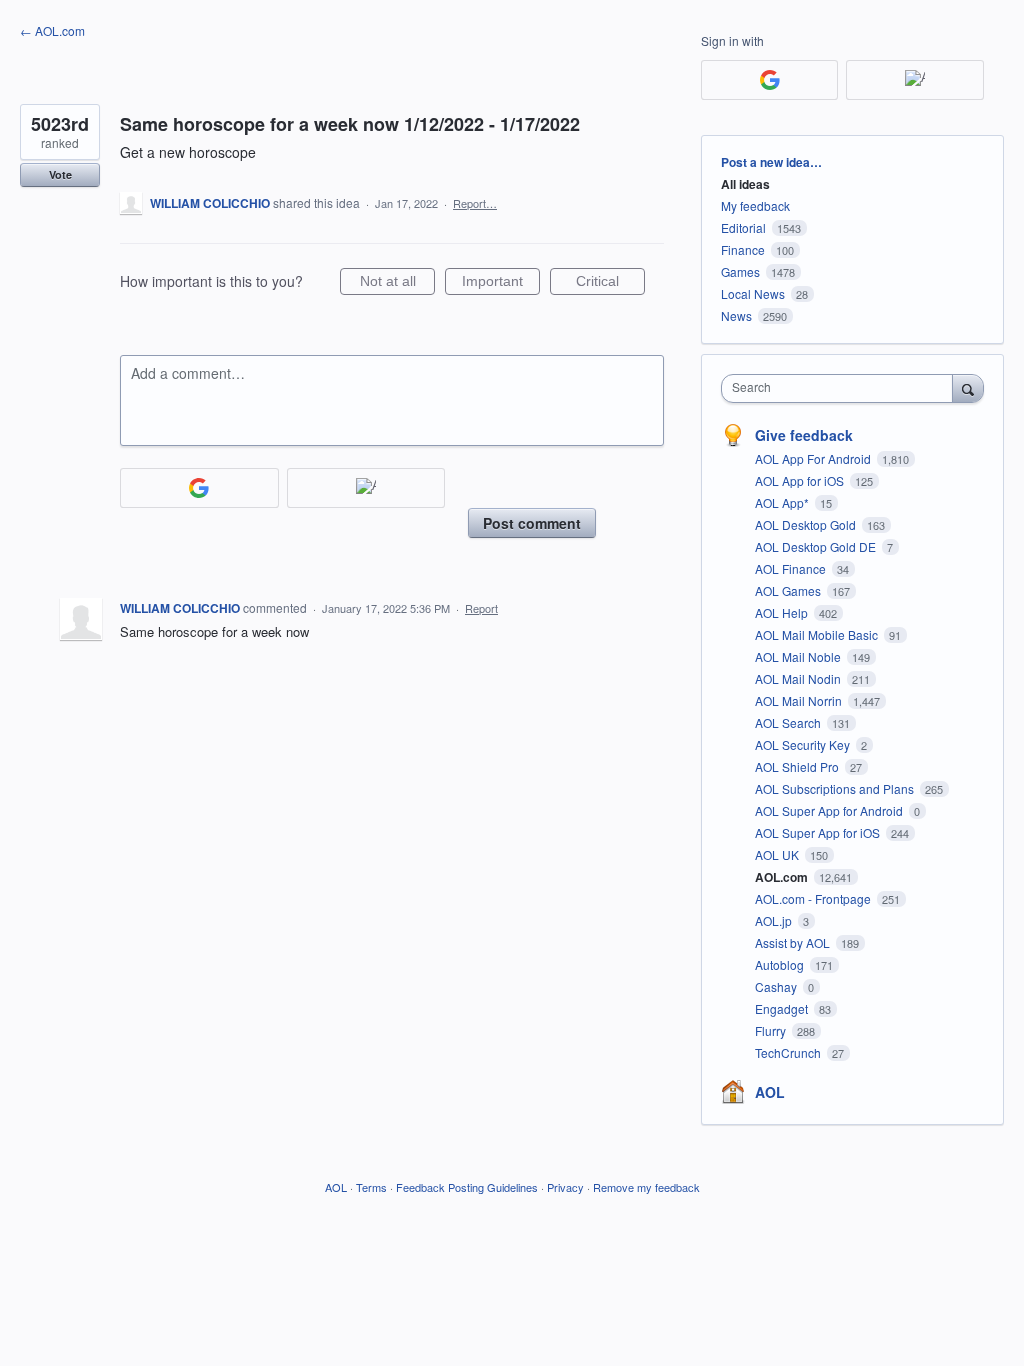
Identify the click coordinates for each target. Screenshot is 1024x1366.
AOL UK (778, 854)
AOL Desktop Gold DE (817, 546)
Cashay (777, 986)
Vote (60, 174)
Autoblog (781, 964)
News (736, 315)
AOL (770, 1092)
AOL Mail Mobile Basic (818, 634)
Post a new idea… (771, 162)
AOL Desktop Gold (807, 524)
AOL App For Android (814, 458)
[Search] (968, 388)
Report (481, 608)
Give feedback (804, 435)
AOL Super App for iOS (819, 832)
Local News (753, 293)
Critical (610, 284)
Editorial (743, 227)
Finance (743, 249)
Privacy (565, 1187)
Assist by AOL (794, 942)
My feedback (755, 205)
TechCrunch (789, 1052)
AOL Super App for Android (830, 810)
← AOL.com (52, 30)
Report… (475, 203)
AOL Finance (792, 568)
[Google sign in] (199, 488)
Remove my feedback (646, 1187)
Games (740, 271)
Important (501, 284)
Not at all (397, 284)
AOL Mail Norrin (800, 700)
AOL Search (789, 722)
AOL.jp (775, 920)
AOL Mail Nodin (799, 678)
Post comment (532, 523)
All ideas (745, 184)
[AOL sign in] (366, 488)
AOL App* (783, 502)
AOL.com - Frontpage (814, 898)
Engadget (783, 1008)
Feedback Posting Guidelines (467, 1187)
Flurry (772, 1030)
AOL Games (789, 590)
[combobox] (841, 388)
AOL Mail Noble (799, 656)
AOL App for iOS (801, 480)
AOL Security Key (804, 744)
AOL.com (783, 877)
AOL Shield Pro (798, 766)
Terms (371, 1187)
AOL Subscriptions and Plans (836, 788)
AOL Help (783, 612)
